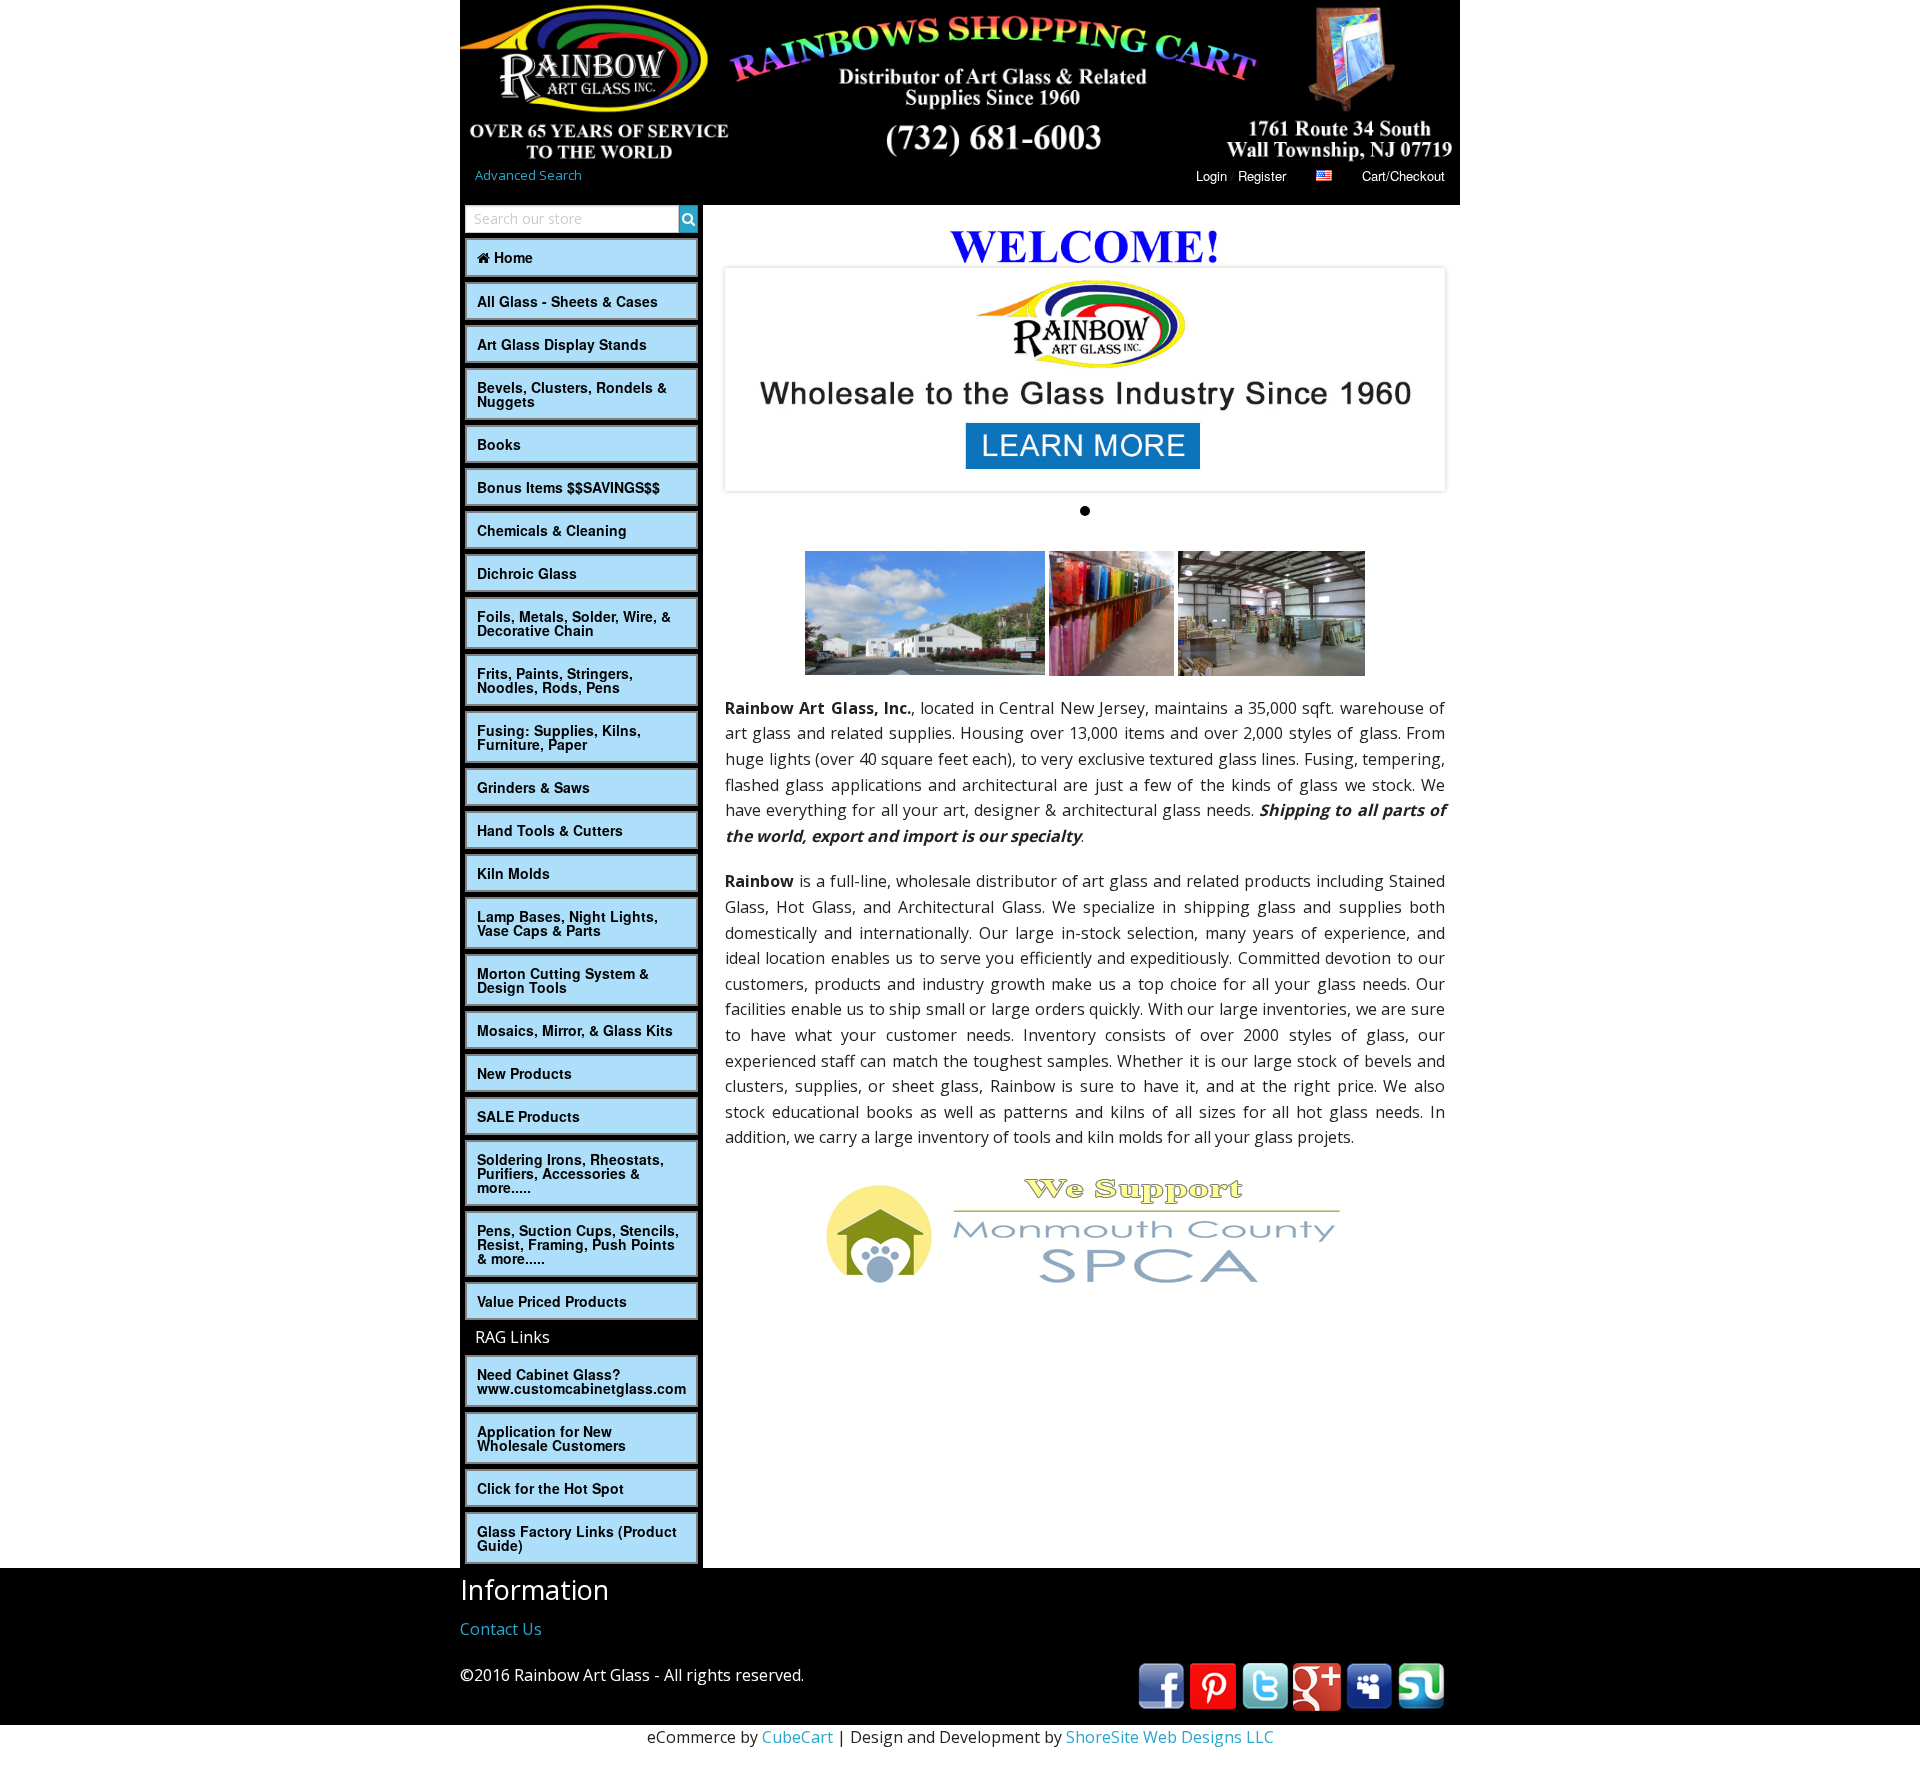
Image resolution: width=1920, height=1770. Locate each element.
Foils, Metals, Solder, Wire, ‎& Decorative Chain (574, 623)
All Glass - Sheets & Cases (567, 301)
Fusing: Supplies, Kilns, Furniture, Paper (559, 737)
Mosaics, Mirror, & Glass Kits (575, 1030)
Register (1262, 175)
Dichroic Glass (527, 573)
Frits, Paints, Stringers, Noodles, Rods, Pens (555, 680)
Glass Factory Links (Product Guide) (577, 1538)
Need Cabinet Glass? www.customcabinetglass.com (581, 1381)
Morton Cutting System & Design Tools (563, 980)
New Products (524, 1073)
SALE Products (528, 1116)
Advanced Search (528, 175)
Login (1211, 175)
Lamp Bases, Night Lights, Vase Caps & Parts (567, 923)
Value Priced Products (552, 1301)
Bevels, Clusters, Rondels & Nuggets (572, 394)
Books (499, 444)
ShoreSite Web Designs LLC (1170, 1737)
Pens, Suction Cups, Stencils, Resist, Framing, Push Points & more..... (578, 1244)
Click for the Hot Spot (550, 1488)
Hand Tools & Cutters (550, 830)
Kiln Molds (513, 873)
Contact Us (501, 1629)
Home (511, 257)
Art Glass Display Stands (562, 344)
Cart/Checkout (1403, 175)
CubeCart (797, 1737)
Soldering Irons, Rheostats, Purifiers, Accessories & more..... (570, 1173)
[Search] (688, 219)
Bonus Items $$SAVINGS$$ (568, 487)
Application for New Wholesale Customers (551, 1438)
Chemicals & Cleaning (552, 530)
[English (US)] (1324, 175)
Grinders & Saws (533, 787)
